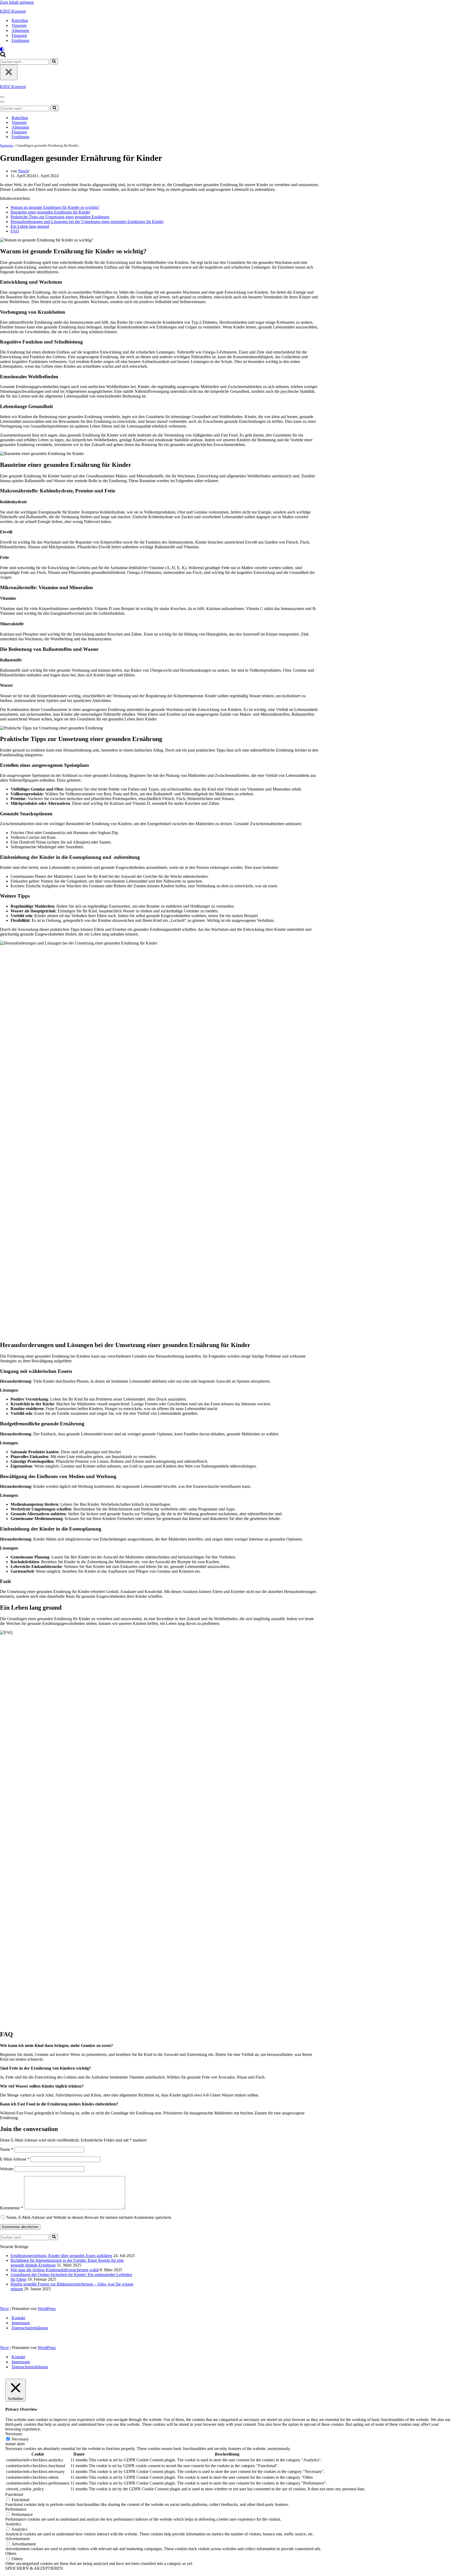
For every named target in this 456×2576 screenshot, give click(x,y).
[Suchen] (3, 56)
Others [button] (11, 2553)
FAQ (15, 231)
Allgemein (20, 30)
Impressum (21, 2323)
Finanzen (19, 35)
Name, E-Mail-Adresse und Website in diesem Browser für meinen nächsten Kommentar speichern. (89, 2217)
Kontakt (18, 2318)
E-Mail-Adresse (15, 2159)
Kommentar (11, 2208)
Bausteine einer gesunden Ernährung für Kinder (50, 212)
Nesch (23, 171)
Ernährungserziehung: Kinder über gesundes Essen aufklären (61, 2256)
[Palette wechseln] (228, 49)
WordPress (47, 2309)
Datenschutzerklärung (30, 2328)
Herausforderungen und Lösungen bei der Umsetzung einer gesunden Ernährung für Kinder (87, 222)
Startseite (7, 145)
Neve (4, 2309)
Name (7, 2149)
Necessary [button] (14, 2434)
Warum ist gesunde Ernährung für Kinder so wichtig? (55, 207)
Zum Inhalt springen (17, 2)
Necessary (20, 2439)
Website (7, 2169)
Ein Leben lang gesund (30, 226)
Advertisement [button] (17, 2539)
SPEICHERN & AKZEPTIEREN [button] (34, 2568)
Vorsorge (19, 25)
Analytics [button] (13, 2524)
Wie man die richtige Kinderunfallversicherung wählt (55, 2270)
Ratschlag (20, 20)
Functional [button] (14, 2494)
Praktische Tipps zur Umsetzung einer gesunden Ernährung (60, 217)
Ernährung (20, 40)
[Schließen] (9, 72)
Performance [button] (16, 2509)
